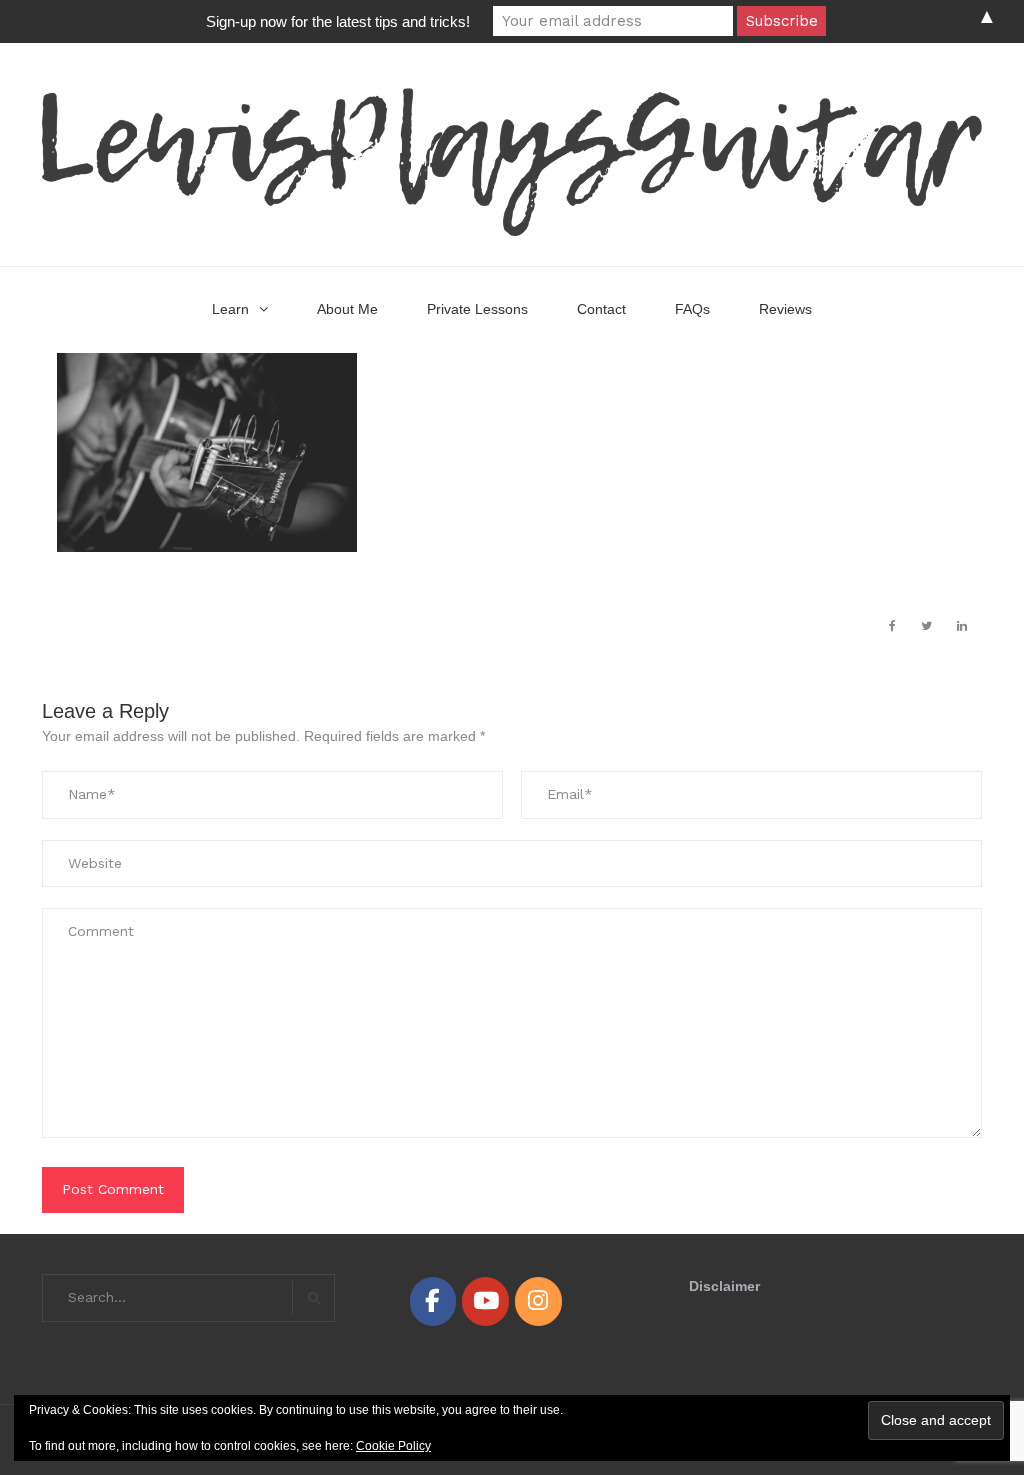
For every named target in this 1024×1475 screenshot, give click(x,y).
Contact (601, 309)
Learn (230, 309)
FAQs (692, 309)
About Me (347, 309)
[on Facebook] (433, 1301)
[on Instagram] (538, 1301)
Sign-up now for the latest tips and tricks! (338, 21)
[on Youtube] (485, 1301)
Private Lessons (477, 309)
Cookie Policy (393, 1446)
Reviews (785, 309)
